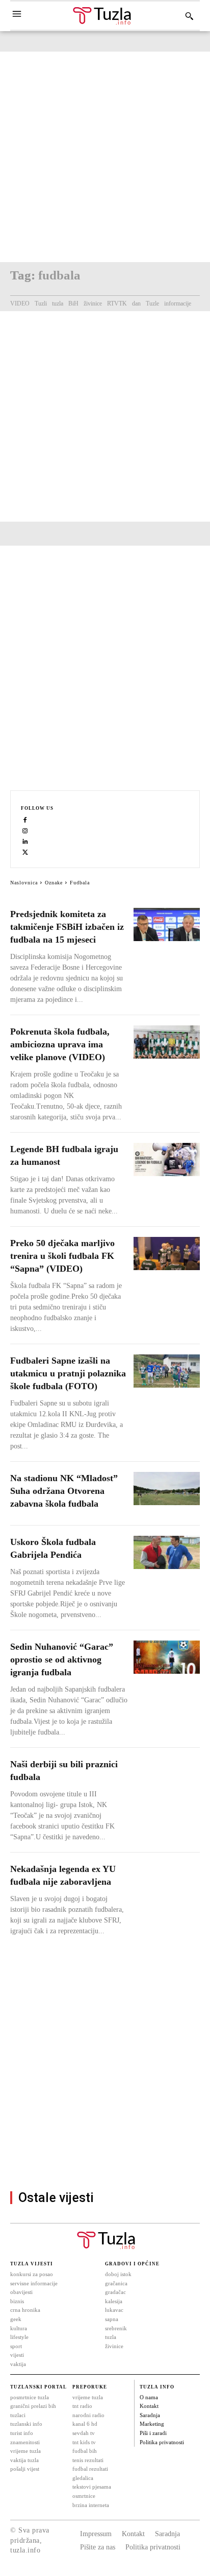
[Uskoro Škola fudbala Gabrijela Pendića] (167, 1552)
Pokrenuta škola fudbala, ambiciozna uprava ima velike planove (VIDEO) (60, 1044)
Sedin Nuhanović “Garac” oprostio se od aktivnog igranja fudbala (62, 1659)
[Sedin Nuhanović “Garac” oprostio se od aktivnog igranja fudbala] (167, 1657)
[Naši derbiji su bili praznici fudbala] (167, 1775)
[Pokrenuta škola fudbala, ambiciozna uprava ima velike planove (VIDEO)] (167, 1042)
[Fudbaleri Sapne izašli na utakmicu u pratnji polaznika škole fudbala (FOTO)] (167, 1371)
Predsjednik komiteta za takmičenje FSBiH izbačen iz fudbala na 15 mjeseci (67, 927)
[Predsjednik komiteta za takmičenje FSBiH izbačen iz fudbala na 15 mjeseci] (167, 924)
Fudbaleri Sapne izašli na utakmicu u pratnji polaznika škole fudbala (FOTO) (68, 1373)
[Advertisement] (105, 157)
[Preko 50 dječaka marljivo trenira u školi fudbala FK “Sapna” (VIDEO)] (167, 1254)
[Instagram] (25, 830)
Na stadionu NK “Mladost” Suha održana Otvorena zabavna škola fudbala (64, 1491)
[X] (25, 852)
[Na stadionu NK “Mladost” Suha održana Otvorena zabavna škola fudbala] (167, 1489)
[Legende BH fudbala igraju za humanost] (167, 1160)
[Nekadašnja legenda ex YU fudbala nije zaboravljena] (167, 1879)
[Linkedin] (25, 841)
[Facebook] (25, 820)
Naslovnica (24, 883)
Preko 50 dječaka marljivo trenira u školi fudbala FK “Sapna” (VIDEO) (62, 1256)
